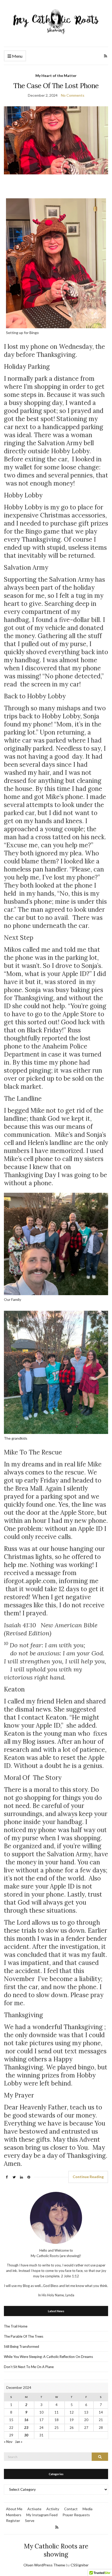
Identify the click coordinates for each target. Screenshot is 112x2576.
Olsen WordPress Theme (44, 2565)
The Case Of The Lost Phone (56, 86)
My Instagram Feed (42, 2515)
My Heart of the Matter (56, 76)
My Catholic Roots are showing (56, 2550)
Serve (30, 2521)
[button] (56, 1629)
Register (13, 2521)
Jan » (19, 2442)
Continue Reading (88, 2177)
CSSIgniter (80, 2565)
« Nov (8, 2442)
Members (14, 2515)
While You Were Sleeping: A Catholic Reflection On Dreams (48, 2357)
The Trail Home (16, 2326)
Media (88, 2509)
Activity (53, 2509)
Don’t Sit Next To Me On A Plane (29, 2367)
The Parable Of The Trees (24, 2336)
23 (26, 2428)
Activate (34, 2509)
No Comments (73, 95)
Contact (71, 2509)
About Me (14, 2509)
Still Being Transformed (21, 2346)
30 (26, 2435)
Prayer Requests (76, 2515)
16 (26, 2420)
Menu (17, 56)
